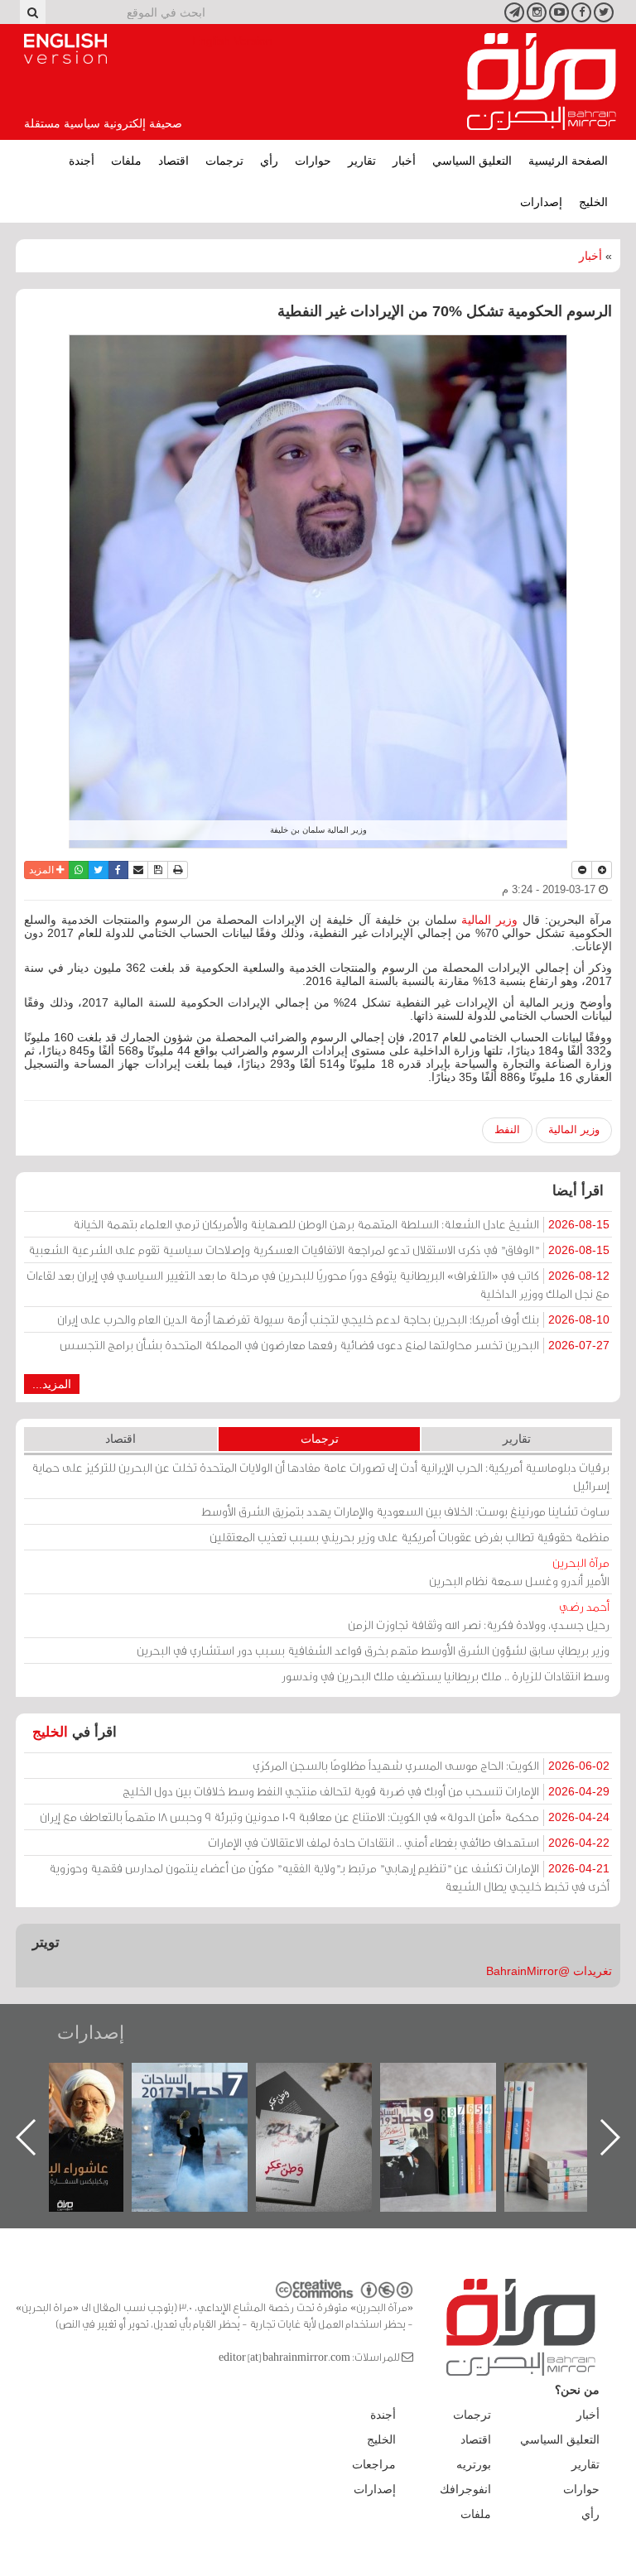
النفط (507, 1129)
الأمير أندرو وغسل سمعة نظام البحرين (519, 1572)
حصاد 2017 (330, 2081)
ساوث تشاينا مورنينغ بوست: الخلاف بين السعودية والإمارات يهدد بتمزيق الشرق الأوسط (405, 1511)
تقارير (362, 161)
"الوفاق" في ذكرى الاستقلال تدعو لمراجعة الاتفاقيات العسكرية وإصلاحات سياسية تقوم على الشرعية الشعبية (319, 1250)
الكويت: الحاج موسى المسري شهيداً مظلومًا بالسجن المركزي (431, 1765)
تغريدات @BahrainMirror (549, 1971)
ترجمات (224, 161)
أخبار (404, 161)
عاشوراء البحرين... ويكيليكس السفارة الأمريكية (207, 2100)
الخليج (593, 202)
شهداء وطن (82, 2081)
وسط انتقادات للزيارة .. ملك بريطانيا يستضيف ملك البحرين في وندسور (446, 1676)
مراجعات (374, 2464)
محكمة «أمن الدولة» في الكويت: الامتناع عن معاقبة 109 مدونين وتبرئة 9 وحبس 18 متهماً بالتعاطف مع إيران (325, 1817)
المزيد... (52, 1384)
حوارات (313, 161)
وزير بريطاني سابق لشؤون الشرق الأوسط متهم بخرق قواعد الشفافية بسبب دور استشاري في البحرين (373, 1650)
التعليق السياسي (472, 161)
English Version (65, 49)
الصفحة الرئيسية (568, 161)
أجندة (82, 161)
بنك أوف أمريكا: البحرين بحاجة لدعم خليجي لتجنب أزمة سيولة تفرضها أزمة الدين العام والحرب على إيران (333, 1319)
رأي (269, 161)
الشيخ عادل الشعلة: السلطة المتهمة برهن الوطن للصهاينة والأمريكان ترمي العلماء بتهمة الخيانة (341, 1224)
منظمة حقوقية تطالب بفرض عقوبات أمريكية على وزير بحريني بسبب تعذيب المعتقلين (410, 1537)
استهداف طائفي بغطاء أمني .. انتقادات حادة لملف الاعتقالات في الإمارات (409, 1842)
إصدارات (541, 202)
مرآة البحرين (542, 82)
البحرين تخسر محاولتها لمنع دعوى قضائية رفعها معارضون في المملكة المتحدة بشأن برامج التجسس (335, 1345)
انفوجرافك (465, 2489)
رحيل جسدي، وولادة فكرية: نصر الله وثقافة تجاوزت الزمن (479, 1615)
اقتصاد (173, 161)
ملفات (126, 161)
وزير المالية (489, 920)
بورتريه (474, 2464)
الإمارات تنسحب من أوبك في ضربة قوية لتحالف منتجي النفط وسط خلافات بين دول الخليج (366, 1791)
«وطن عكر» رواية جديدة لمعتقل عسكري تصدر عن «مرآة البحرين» (455, 2110)
